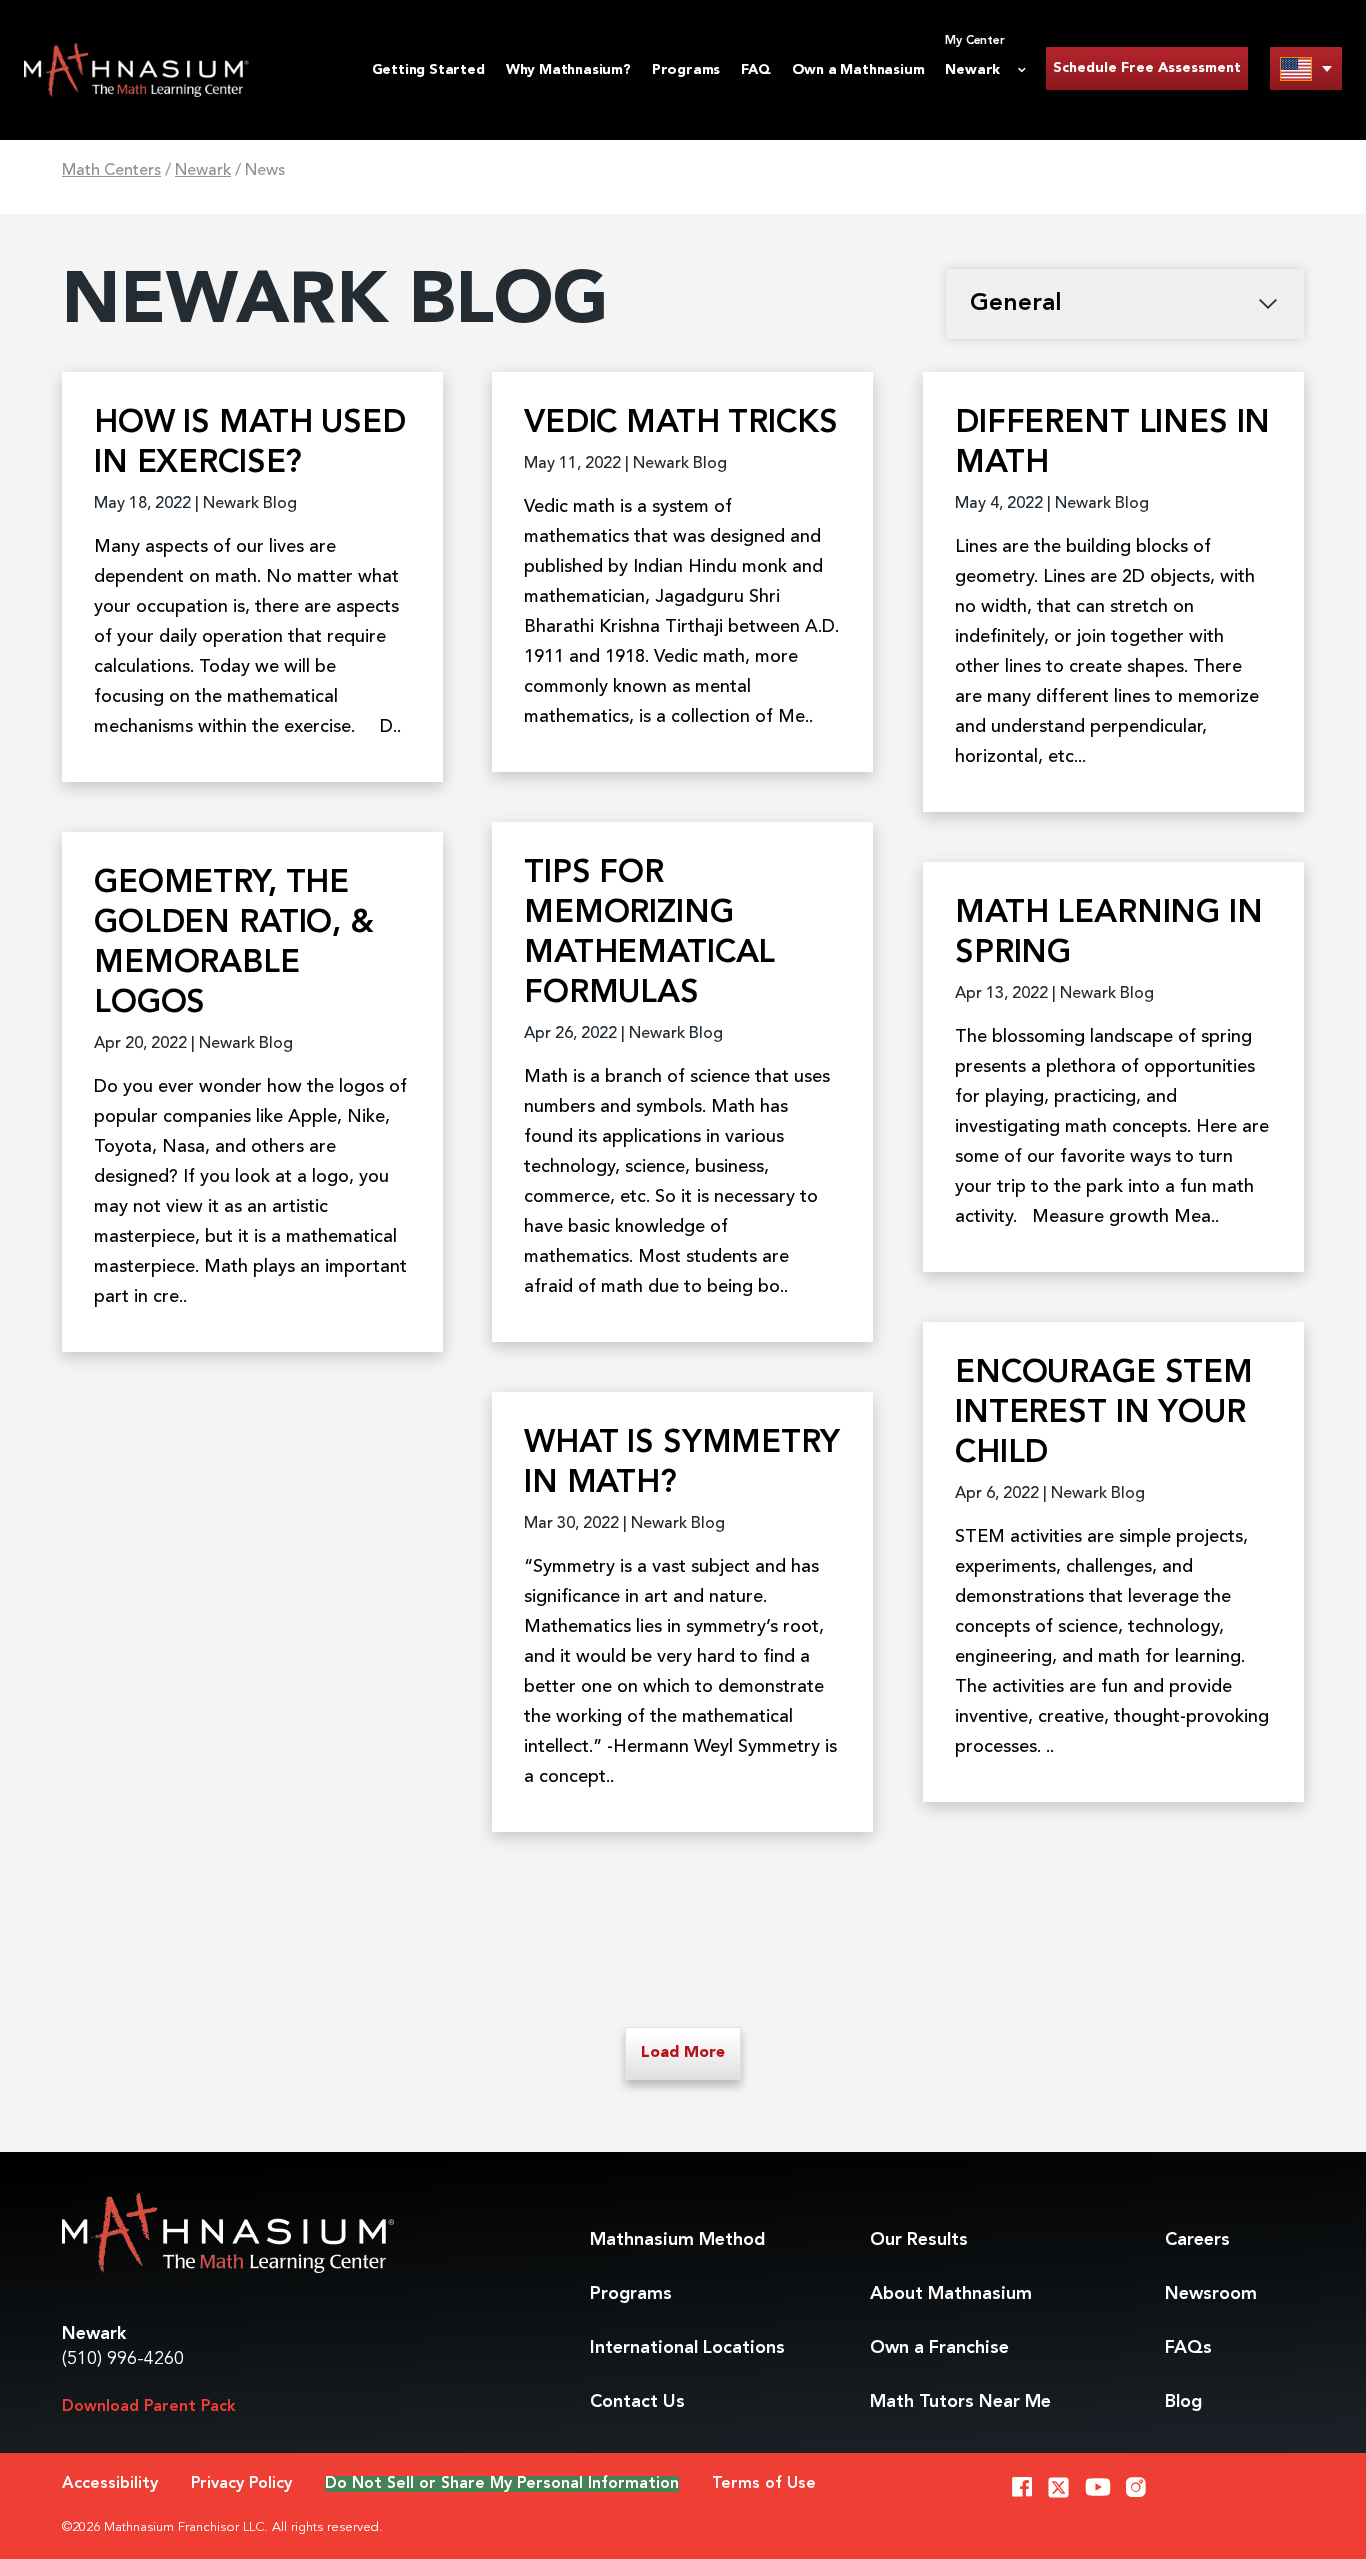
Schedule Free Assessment (1147, 68)
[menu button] (1306, 68)
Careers (1197, 2240)
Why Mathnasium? (568, 70)
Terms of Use (764, 2484)
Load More (683, 2053)
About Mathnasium (951, 2294)
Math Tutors (960, 2402)
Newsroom (1211, 2294)
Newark (203, 171)
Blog (1183, 2402)
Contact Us (637, 2402)
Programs (686, 70)
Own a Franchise (939, 2348)
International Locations (687, 2348)
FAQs (1188, 2348)
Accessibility (110, 2484)
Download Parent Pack (149, 2407)
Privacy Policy (241, 2484)
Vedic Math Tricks (680, 424)
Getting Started (428, 70)
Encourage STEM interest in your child (1104, 1414)
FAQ (755, 70)
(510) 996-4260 (123, 2359)
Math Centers (111, 171)
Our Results (919, 2240)
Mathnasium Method (677, 2240)
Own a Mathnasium (858, 70)
